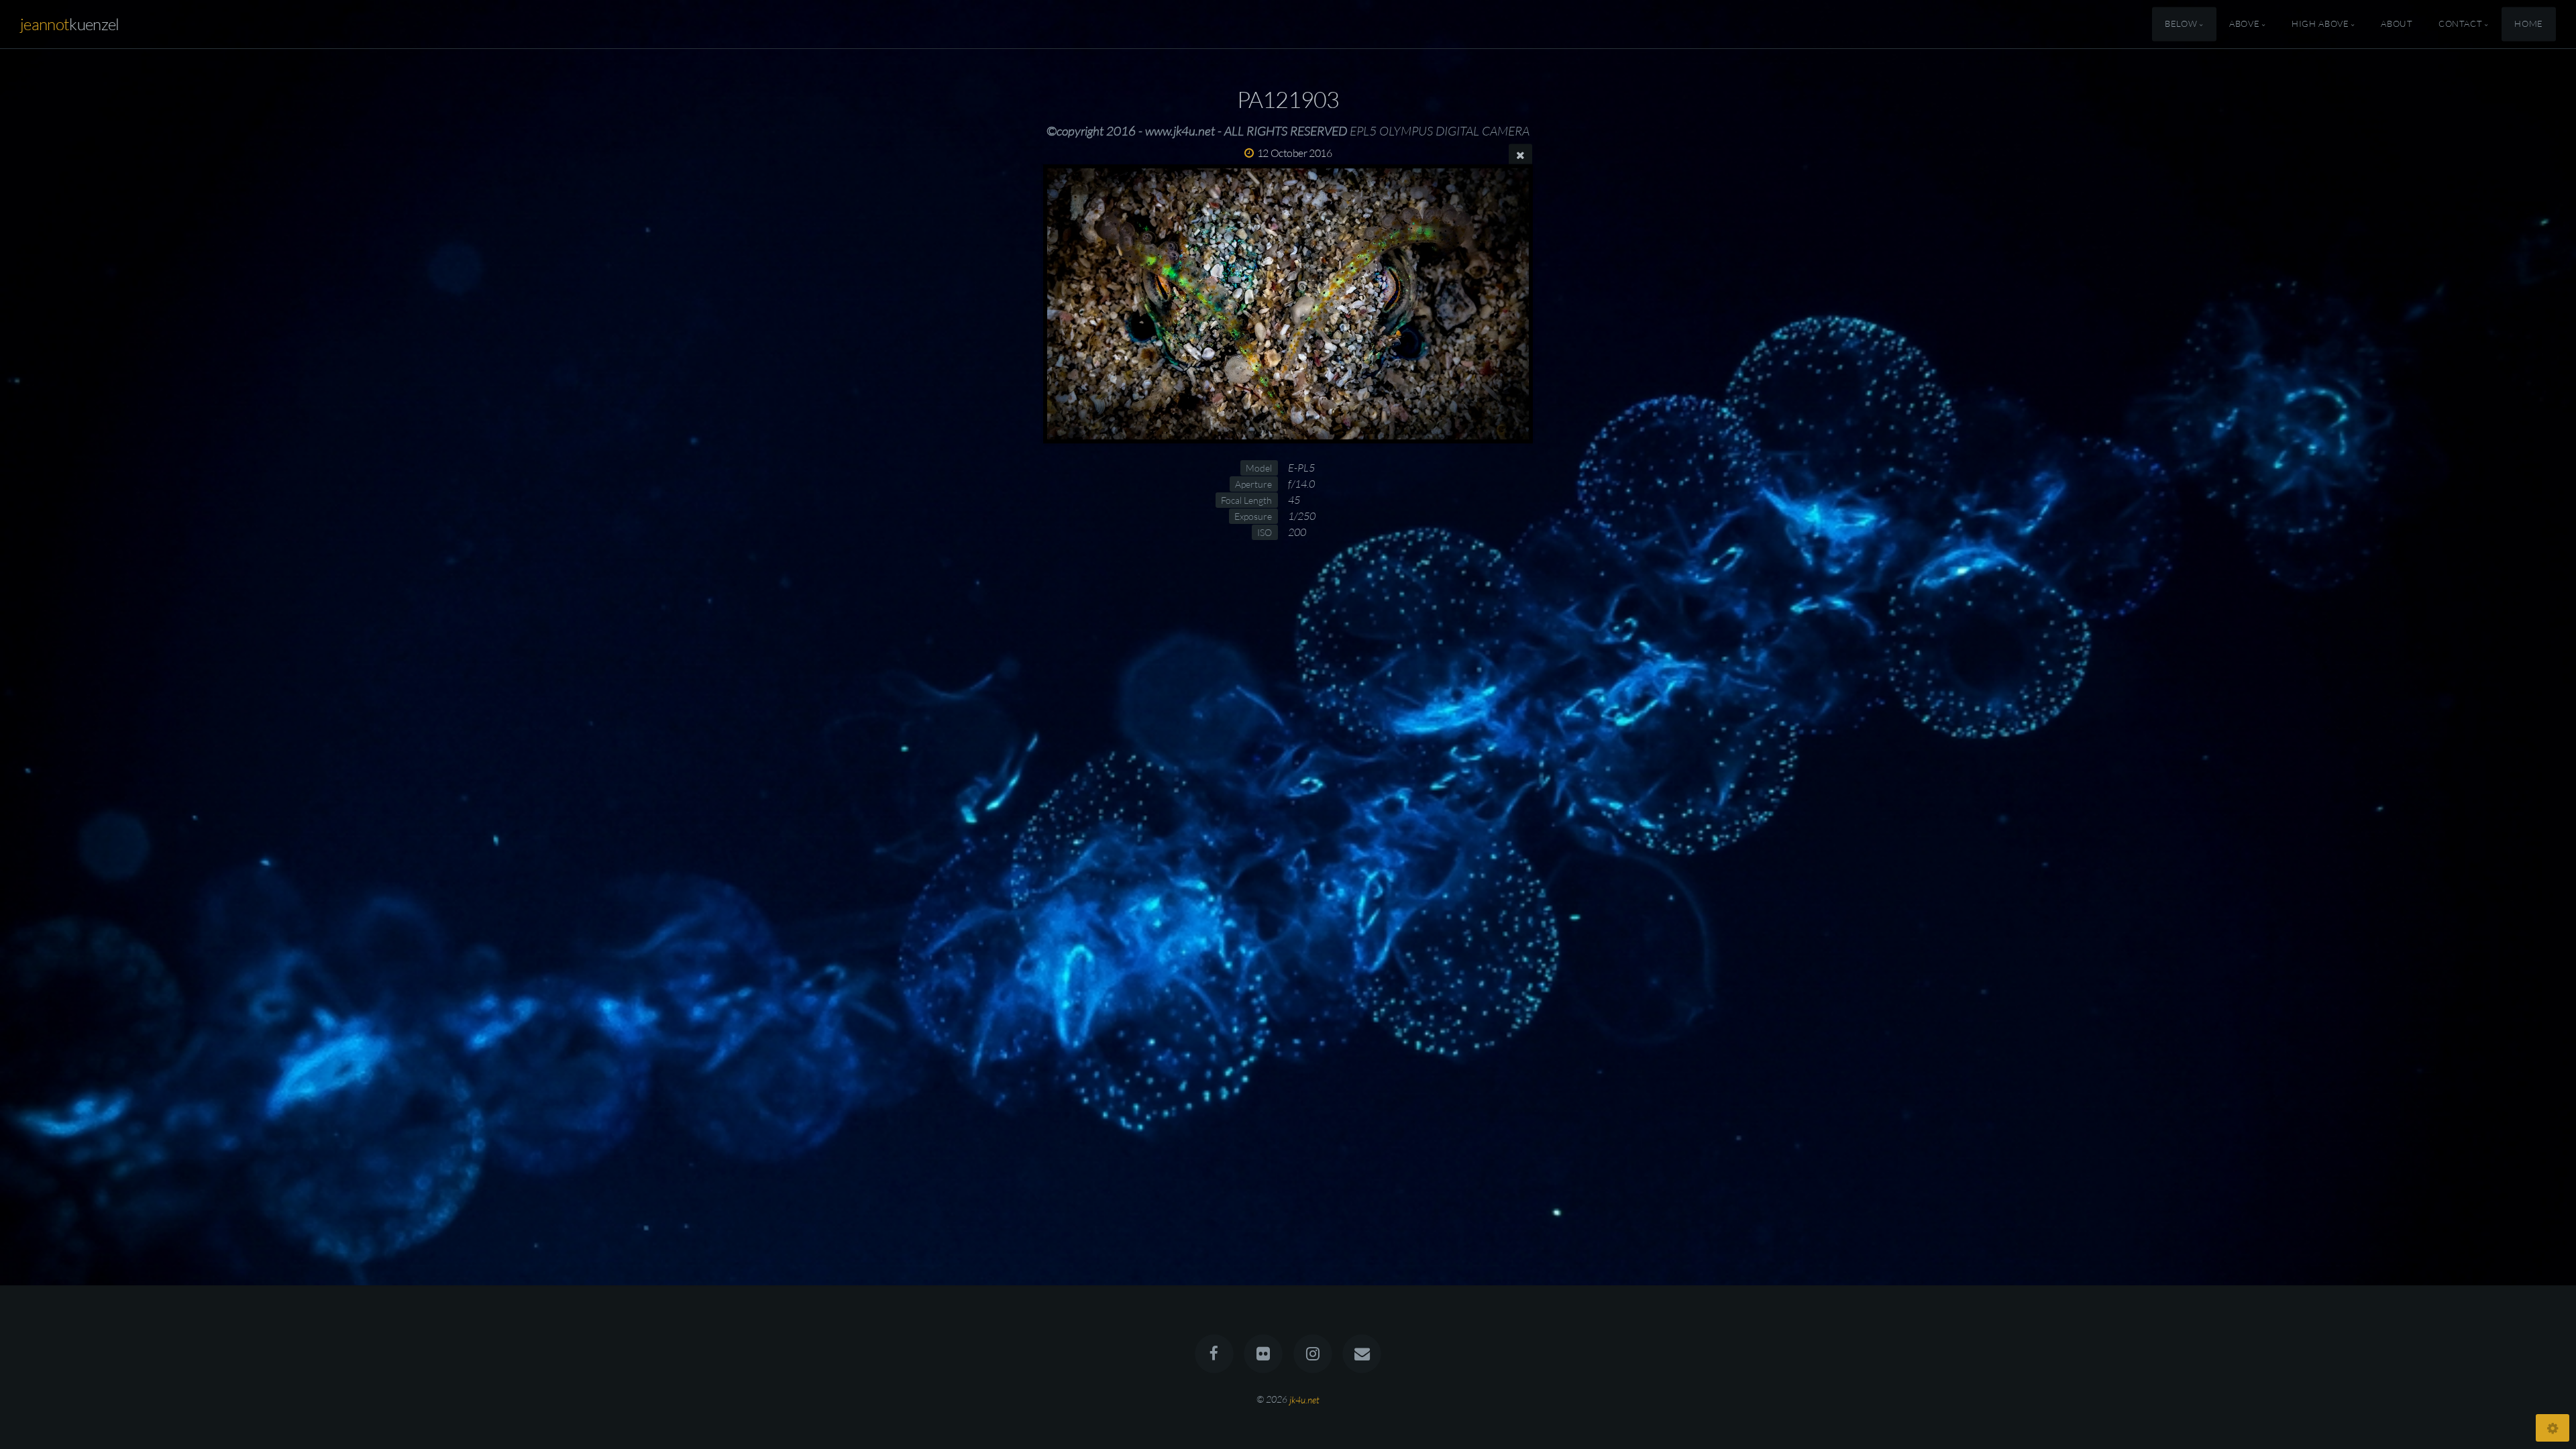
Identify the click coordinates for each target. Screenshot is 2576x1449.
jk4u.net (1304, 1399)
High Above (2320, 24)
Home (2529, 24)
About (2397, 24)
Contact (2460, 24)
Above (2244, 24)
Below (2181, 24)
